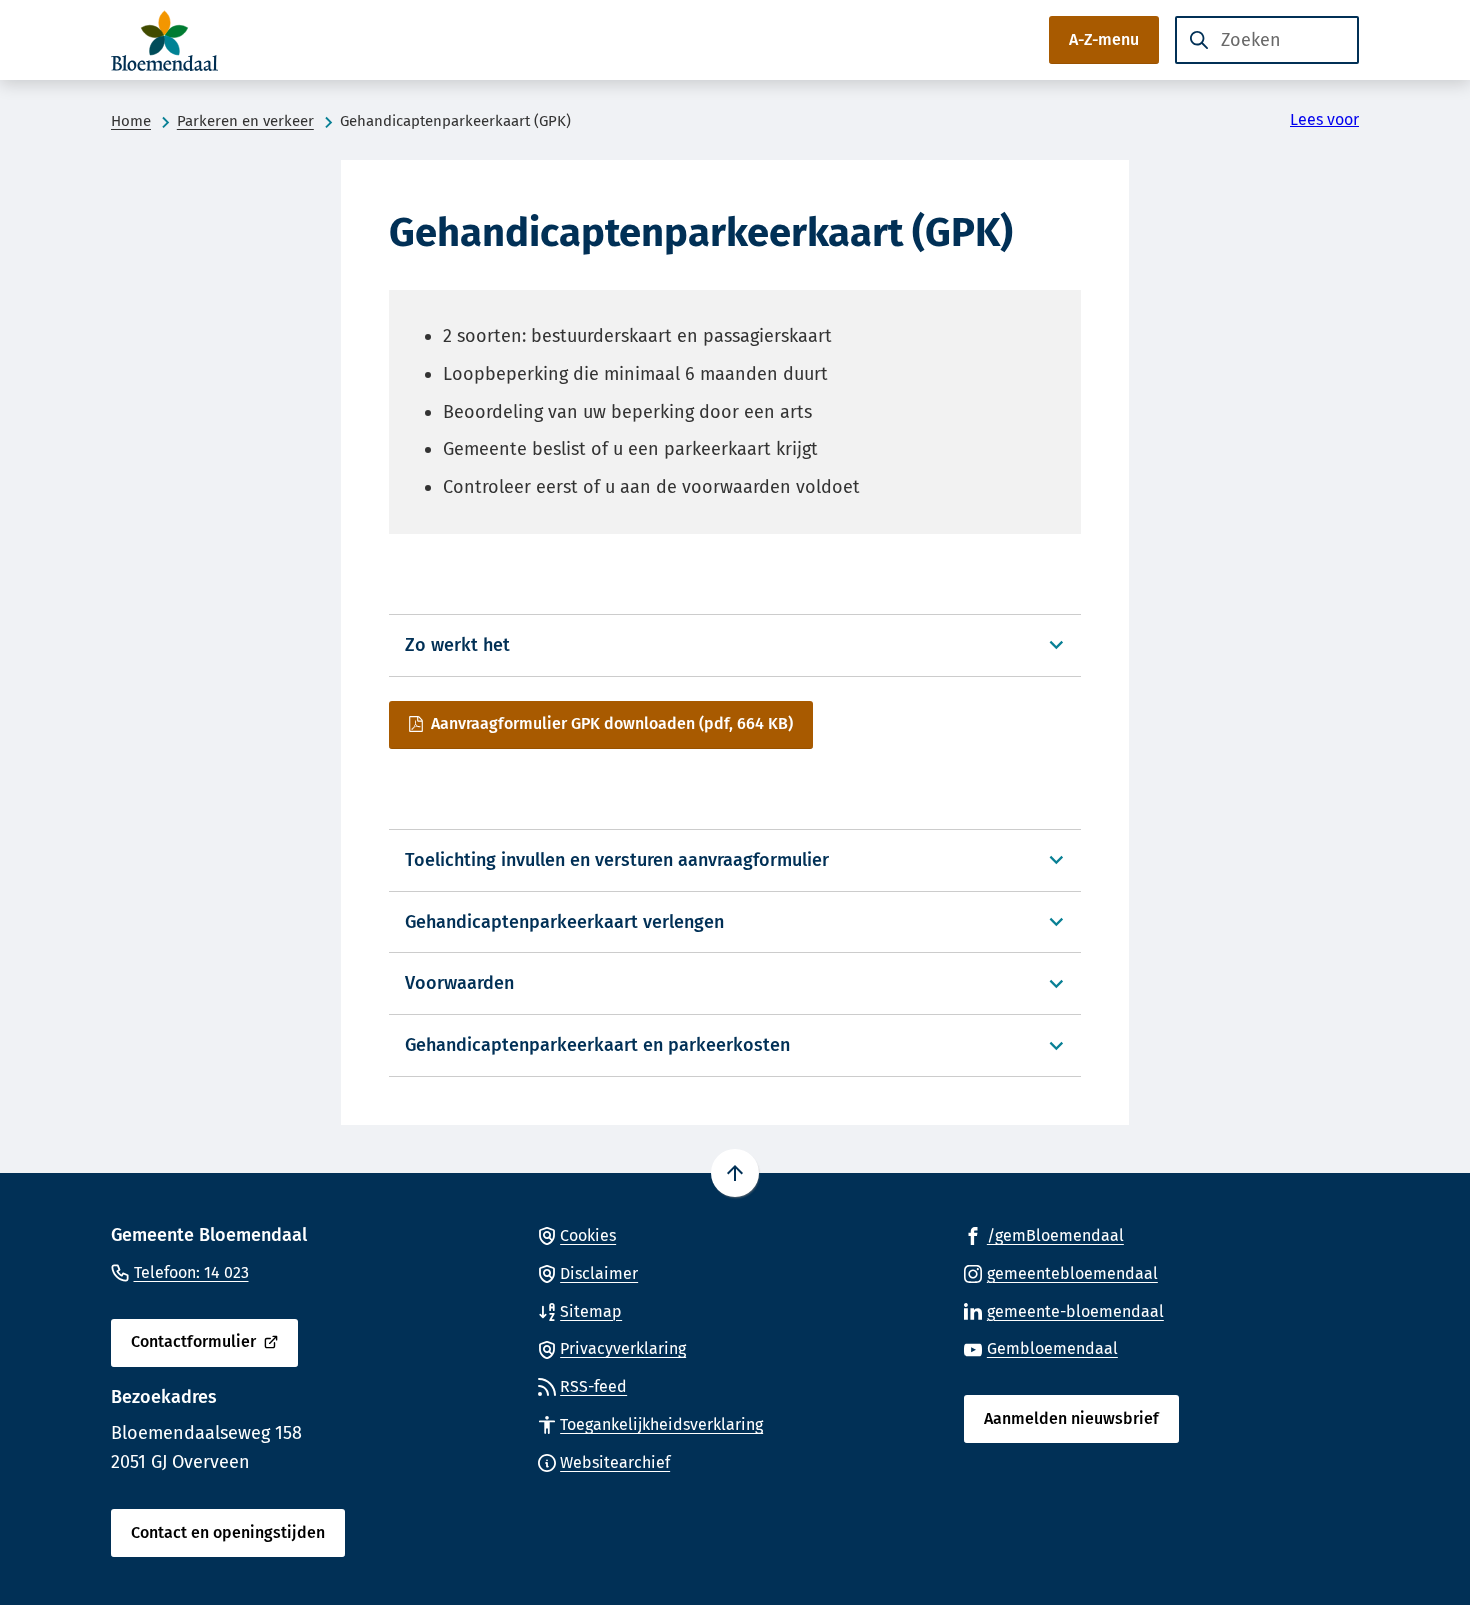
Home (131, 121)
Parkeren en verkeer (245, 121)
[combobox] (1267, 40)
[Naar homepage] (171, 40)
